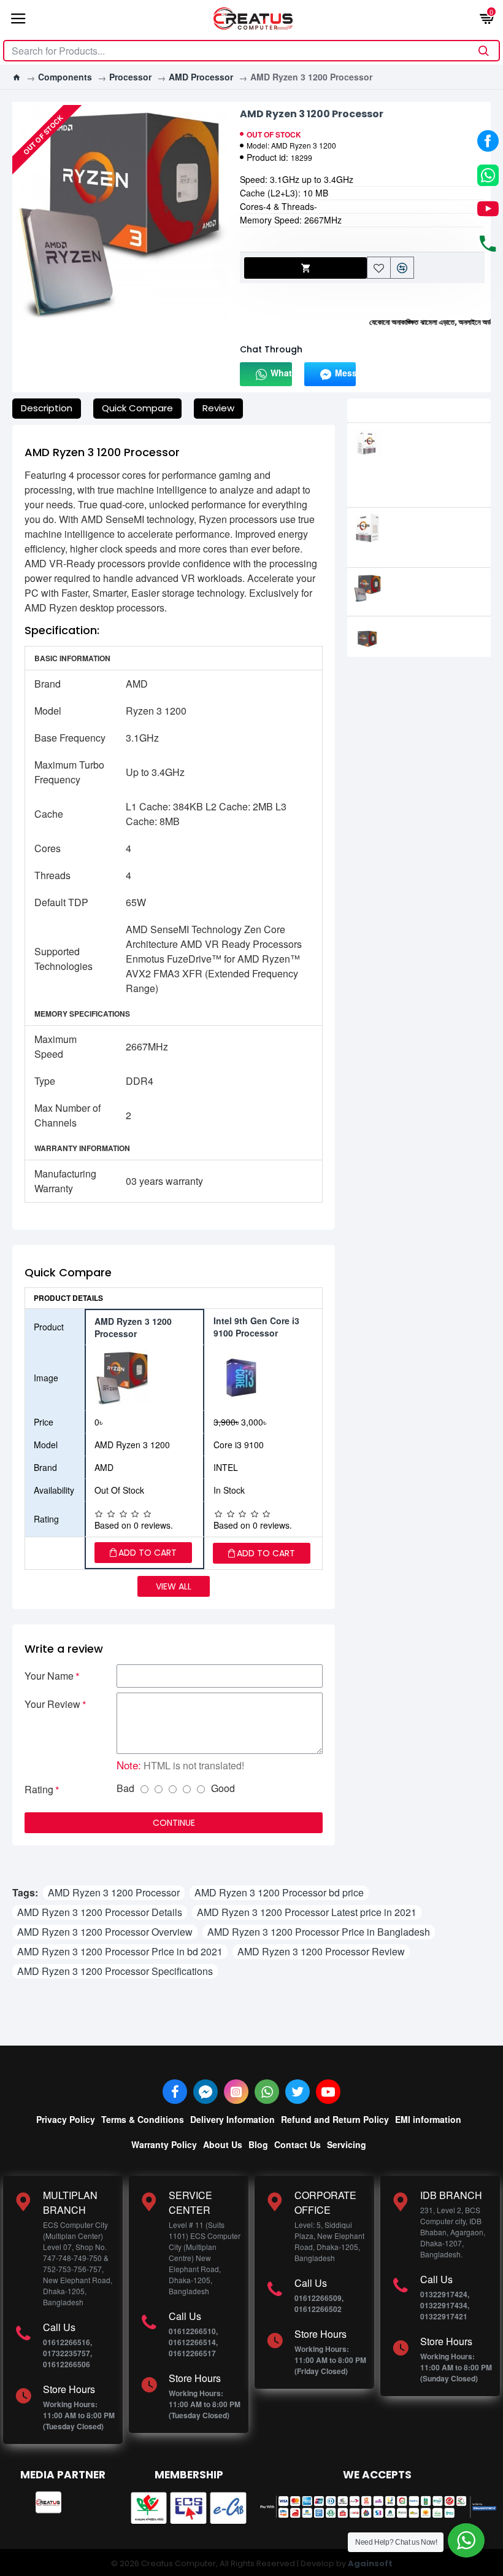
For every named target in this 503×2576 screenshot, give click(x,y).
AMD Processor (201, 77)
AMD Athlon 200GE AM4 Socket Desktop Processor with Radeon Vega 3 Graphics (438, 459)
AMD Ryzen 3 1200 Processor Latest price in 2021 (307, 1912)
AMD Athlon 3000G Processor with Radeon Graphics (434, 532)
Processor (130, 77)
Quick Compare (137, 408)
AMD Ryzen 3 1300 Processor (431, 586)
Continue (174, 1823)
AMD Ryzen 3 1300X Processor (434, 634)
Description (47, 408)
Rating (39, 1789)
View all (174, 1586)
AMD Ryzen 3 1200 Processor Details (100, 1912)
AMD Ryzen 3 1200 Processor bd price (279, 1892)
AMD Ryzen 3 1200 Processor (114, 1892)
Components (65, 77)
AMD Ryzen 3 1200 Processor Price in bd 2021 (120, 1951)
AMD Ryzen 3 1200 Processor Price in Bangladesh (319, 1932)
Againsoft (370, 2563)
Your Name (49, 1676)
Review (218, 408)
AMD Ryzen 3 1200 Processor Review (321, 1951)
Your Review (52, 1704)
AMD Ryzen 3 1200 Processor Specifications (115, 1971)
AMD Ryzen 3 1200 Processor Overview (105, 1932)
